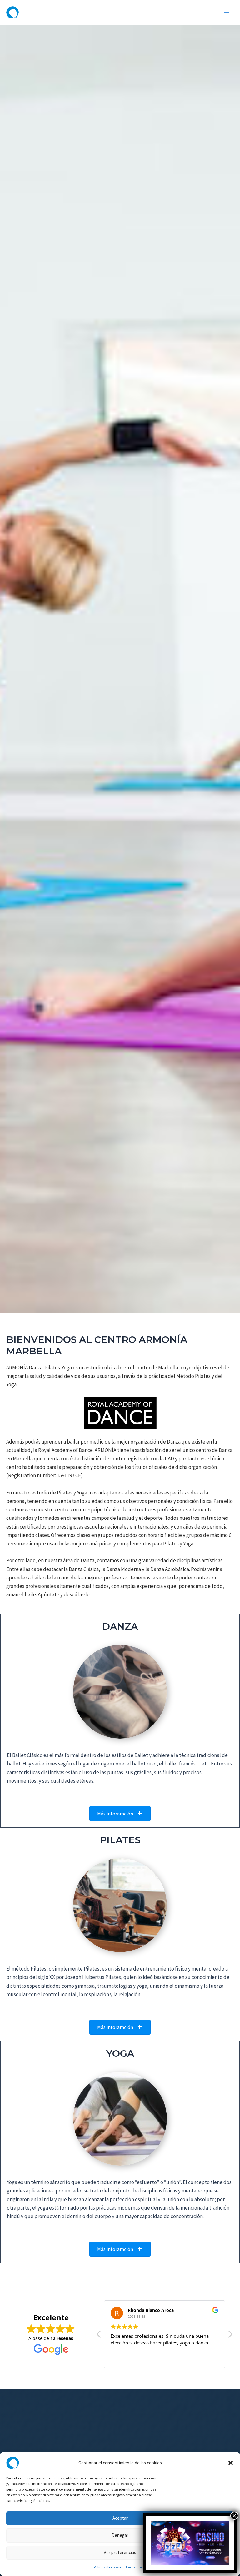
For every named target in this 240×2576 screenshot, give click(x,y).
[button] (231, 2463)
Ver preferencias (120, 2552)
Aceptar (120, 2518)
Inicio (130, 2567)
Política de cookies (108, 2567)
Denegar (120, 2535)
